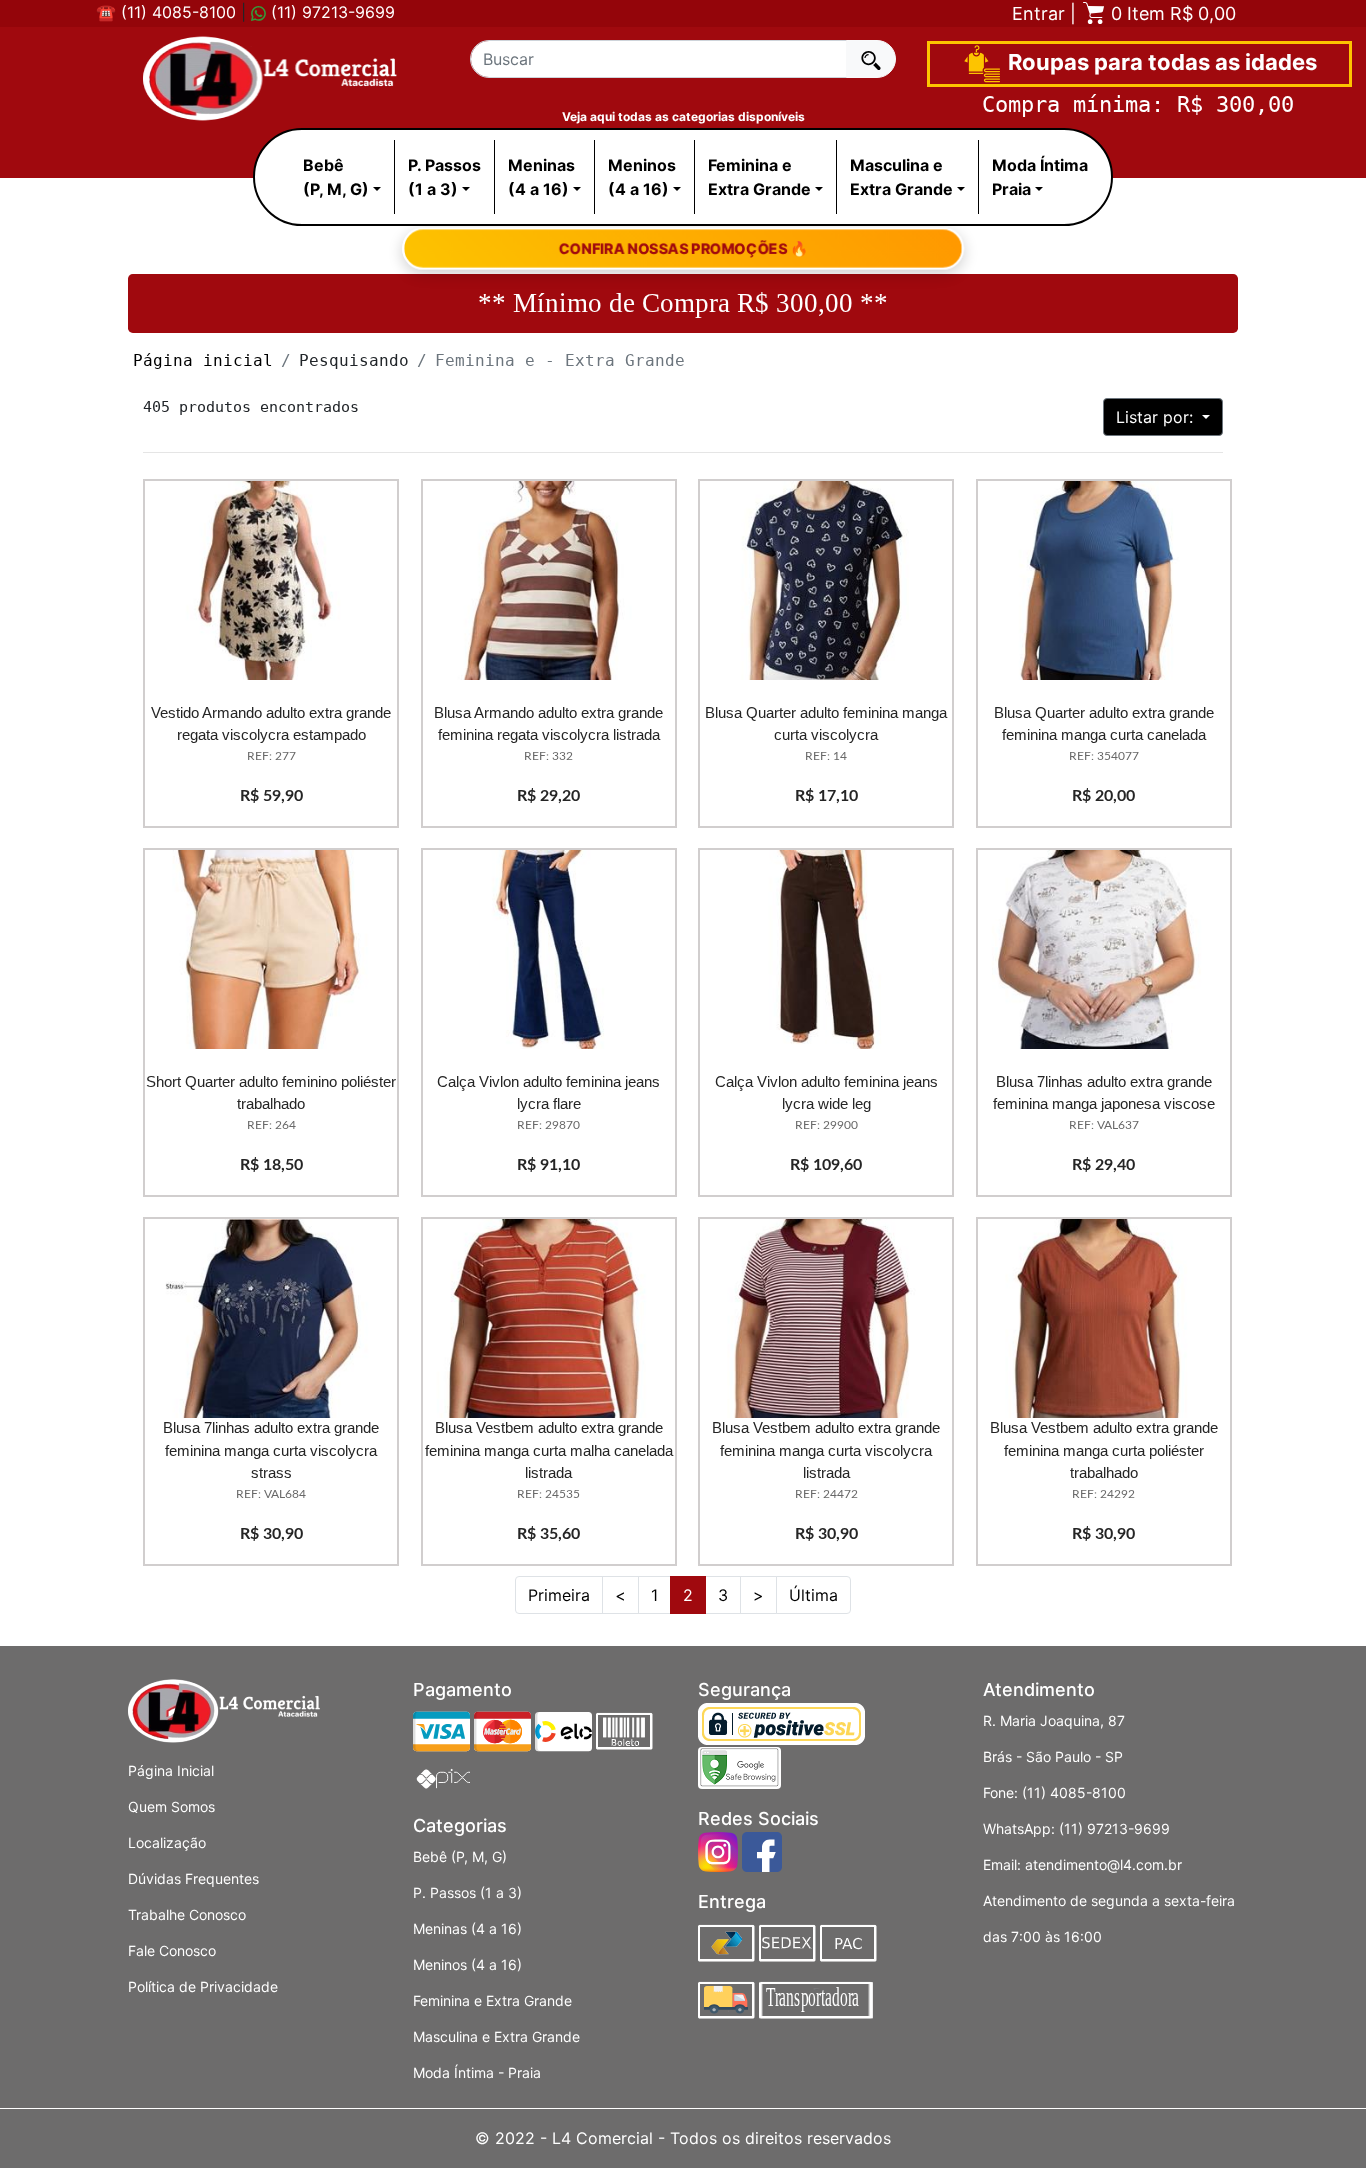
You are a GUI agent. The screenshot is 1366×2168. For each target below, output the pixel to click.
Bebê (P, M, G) (460, 1856)
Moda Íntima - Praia (477, 2072)
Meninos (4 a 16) (467, 1964)
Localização (167, 1842)
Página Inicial (171, 1770)
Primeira (559, 1595)
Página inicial (203, 360)
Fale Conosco (172, 1950)
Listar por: (1157, 417)
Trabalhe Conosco (187, 1914)
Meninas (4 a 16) (467, 1928)
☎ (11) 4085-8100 (166, 12)
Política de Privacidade (203, 1986)
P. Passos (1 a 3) (467, 1892)
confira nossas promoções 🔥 (683, 248)
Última (813, 1595)
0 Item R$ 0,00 (1171, 13)
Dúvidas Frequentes (193, 1878)
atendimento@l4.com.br (1103, 1864)
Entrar (1038, 13)
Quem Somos (171, 1806)
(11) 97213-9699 (330, 12)
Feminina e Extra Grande (492, 2000)
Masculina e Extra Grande (496, 2036)
